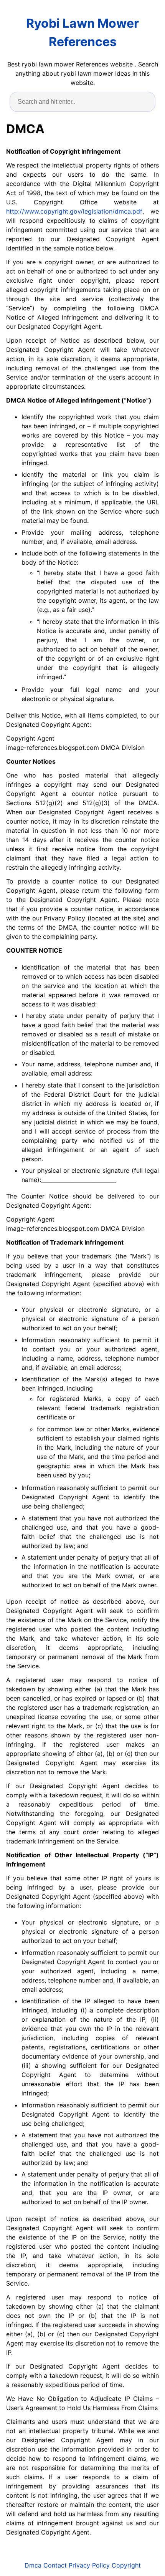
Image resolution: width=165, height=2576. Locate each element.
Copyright (126, 2565)
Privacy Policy (89, 2565)
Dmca (33, 2565)
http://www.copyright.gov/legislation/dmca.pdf (74, 211)
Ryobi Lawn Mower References (82, 32)
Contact (55, 2565)
